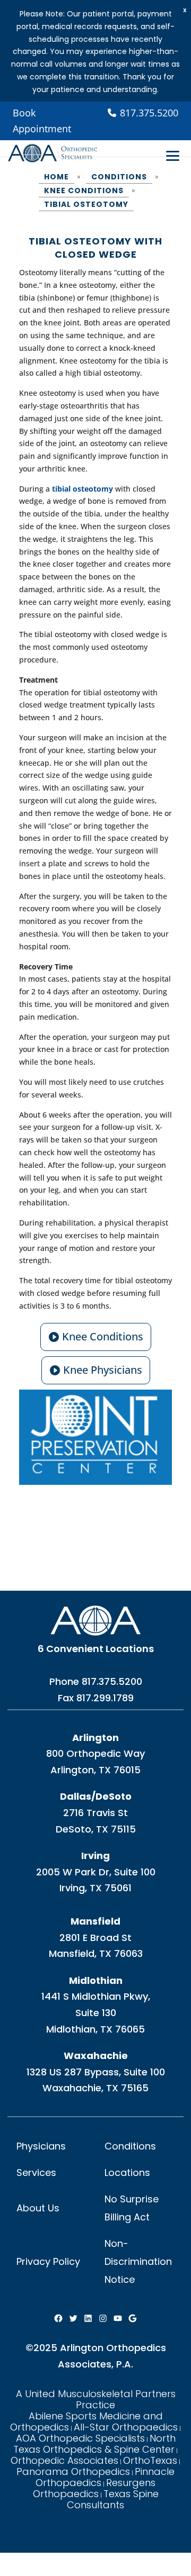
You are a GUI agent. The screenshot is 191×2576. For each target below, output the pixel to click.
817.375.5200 (112, 1681)
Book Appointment (42, 121)
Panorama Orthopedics (73, 2471)
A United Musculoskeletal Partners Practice (96, 2399)
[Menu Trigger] (173, 156)
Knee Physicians (103, 1370)
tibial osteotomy (83, 489)
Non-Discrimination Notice (138, 2261)
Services (36, 2173)
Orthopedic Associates (64, 2460)
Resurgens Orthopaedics (94, 2488)
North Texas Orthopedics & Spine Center (94, 2444)
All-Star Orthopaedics (126, 2427)
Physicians (41, 2146)
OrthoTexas (150, 2460)
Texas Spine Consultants (113, 2499)
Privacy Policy (48, 2261)
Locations (127, 2173)
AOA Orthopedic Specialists (80, 2438)
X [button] (185, 10)
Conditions (130, 2146)
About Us (38, 2208)
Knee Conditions (103, 1336)
